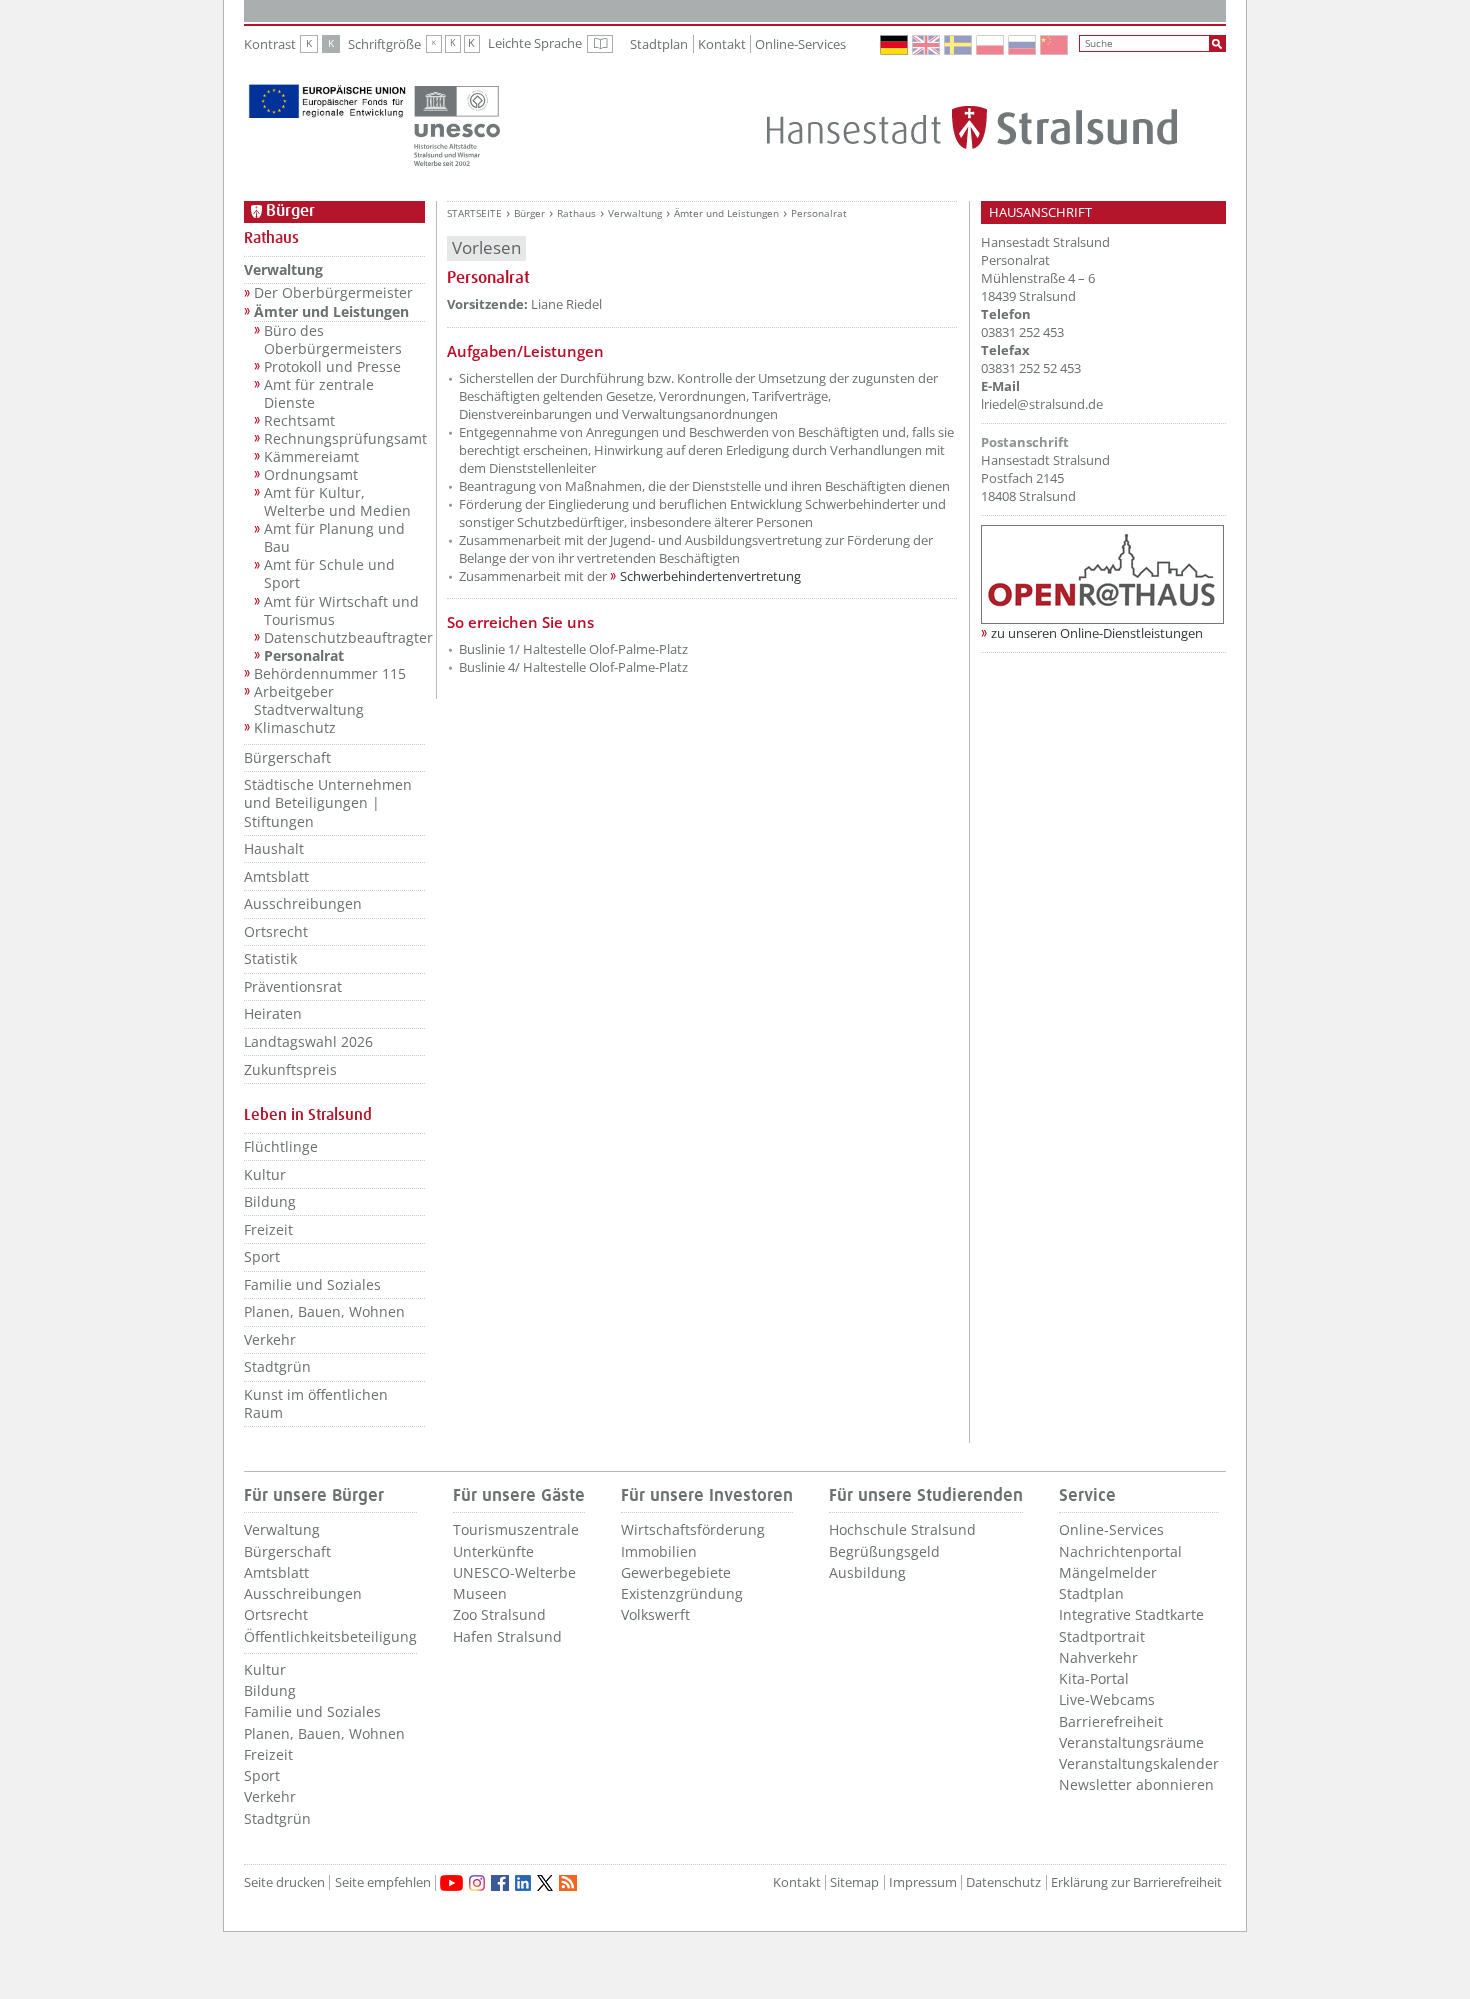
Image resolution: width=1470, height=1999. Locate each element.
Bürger (529, 213)
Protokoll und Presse (332, 367)
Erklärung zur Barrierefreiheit (1136, 1882)
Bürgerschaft (287, 757)
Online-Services (800, 44)
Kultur (265, 1174)
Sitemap (854, 1882)
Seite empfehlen (383, 1882)
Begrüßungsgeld (884, 1551)
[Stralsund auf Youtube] (451, 1883)
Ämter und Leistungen (331, 312)
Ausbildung (867, 1572)
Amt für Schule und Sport (329, 574)
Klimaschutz (295, 728)
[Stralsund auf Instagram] (477, 1883)
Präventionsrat (293, 986)
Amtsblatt (276, 876)
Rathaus (576, 213)
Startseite (474, 213)
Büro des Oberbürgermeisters (333, 340)
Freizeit (268, 1229)
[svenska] (959, 45)
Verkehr (270, 1339)
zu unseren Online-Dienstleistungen (1097, 633)
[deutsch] (895, 45)
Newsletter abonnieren (1136, 1784)
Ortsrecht (276, 931)
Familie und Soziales (312, 1284)
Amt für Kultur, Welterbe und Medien (337, 502)
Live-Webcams (1107, 1699)
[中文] (1055, 45)
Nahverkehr (1098, 1657)
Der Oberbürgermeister (333, 293)
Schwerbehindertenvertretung (710, 576)
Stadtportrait (1102, 1636)
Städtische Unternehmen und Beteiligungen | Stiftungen (328, 802)
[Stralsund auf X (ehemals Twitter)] (545, 1883)
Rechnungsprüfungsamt (344, 439)
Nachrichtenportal (1120, 1551)
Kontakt (722, 44)
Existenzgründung (682, 1593)
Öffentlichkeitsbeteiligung (330, 1636)
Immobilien (659, 1551)
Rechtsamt (299, 421)
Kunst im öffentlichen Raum (316, 1403)
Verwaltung (283, 269)
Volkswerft (655, 1614)
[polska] (991, 45)
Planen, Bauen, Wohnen (324, 1311)
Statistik (270, 958)
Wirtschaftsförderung (693, 1529)
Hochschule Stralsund (902, 1529)
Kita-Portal (1094, 1678)
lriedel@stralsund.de (1042, 404)
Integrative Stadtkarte (1131, 1614)
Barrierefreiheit (1111, 1721)
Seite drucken (284, 1882)
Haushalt (274, 848)
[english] (927, 45)
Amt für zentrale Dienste (319, 394)
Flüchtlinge (281, 1146)
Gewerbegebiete (676, 1572)
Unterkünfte (493, 1551)
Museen (480, 1593)
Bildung (270, 1201)
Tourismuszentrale (516, 1529)
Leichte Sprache (550, 44)
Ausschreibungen (303, 903)
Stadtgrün (277, 1366)
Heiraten (273, 1013)
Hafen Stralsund (507, 1636)
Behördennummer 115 (330, 674)
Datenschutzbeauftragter (344, 638)
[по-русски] (1023, 45)
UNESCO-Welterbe (514, 1572)
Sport (262, 1256)
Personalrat (304, 656)
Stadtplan (659, 44)
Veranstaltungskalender (1139, 1763)
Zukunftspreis (290, 1069)
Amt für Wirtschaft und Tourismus (341, 611)
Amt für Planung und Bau (334, 538)
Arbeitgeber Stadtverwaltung (309, 701)
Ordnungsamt (311, 475)
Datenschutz (1003, 1882)
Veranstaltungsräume (1131, 1742)
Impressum (923, 1882)
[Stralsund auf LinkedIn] (523, 1883)
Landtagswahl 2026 (308, 1041)
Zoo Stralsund (499, 1614)
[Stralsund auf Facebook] (500, 1883)
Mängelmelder (1108, 1572)
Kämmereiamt (311, 457)
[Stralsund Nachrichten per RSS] (568, 1883)
